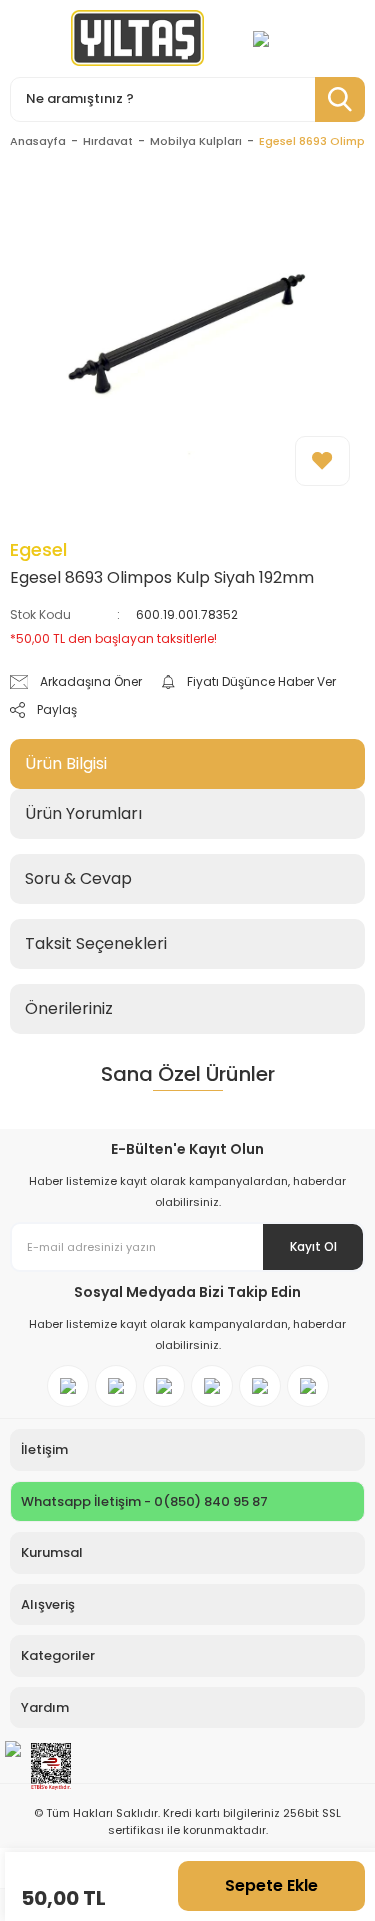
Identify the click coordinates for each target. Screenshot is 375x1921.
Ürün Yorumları (83, 813)
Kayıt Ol (313, 1246)
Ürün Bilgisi (66, 763)
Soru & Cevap (78, 878)
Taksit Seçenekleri (96, 943)
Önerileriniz (69, 1008)
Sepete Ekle (271, 1885)
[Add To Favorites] (322, 461)
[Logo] (137, 38)
